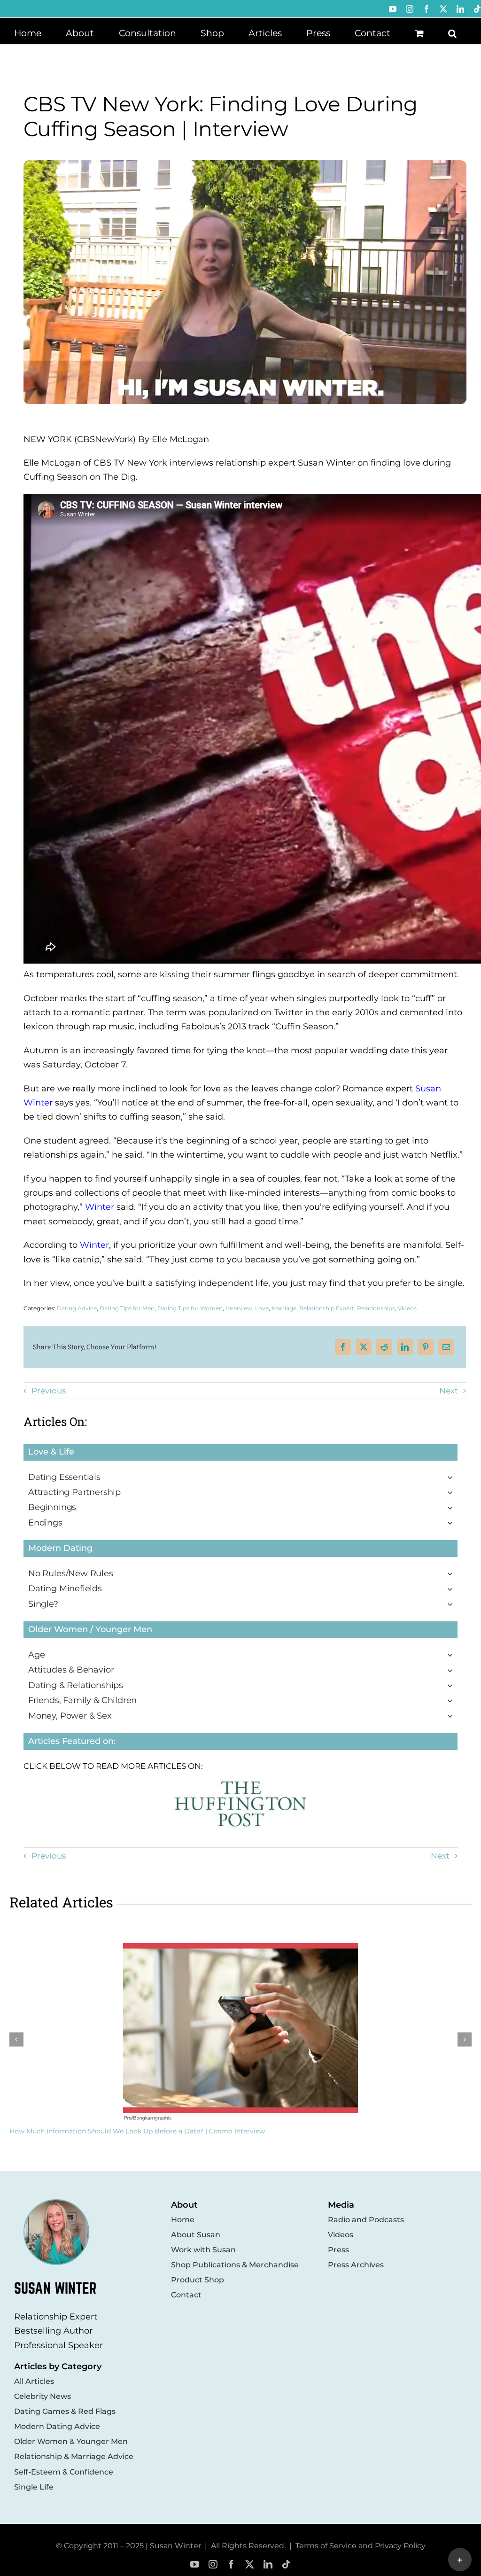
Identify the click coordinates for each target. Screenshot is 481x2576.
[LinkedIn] (405, 1347)
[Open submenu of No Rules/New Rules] (452, 1573)
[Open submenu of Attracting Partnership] (452, 1492)
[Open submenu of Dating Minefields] (452, 1588)
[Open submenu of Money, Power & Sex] (452, 1716)
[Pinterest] (426, 1347)
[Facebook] (343, 1347)
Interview (239, 1308)
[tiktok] (286, 2564)
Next (449, 1391)
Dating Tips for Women (190, 1308)
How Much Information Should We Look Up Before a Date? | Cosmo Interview (137, 2131)
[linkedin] (268, 2564)
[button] (452, 32)
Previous (49, 1391)
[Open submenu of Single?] (452, 1604)
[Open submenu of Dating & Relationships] (452, 1685)
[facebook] (231, 2564)
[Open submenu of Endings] (452, 1523)
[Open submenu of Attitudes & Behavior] (452, 1670)
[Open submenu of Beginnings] (452, 1507)
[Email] (446, 1347)
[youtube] (195, 2564)
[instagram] (213, 2564)
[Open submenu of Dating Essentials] (452, 1477)
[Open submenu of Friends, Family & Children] (452, 1700)
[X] (364, 1347)
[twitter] (250, 2564)
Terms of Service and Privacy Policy (361, 2546)
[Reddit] (384, 1347)
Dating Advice (77, 1308)
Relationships (376, 1308)
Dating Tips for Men (127, 1308)
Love (262, 1308)
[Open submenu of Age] (452, 1655)
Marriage (284, 1308)
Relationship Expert (327, 1308)
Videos (407, 1308)
